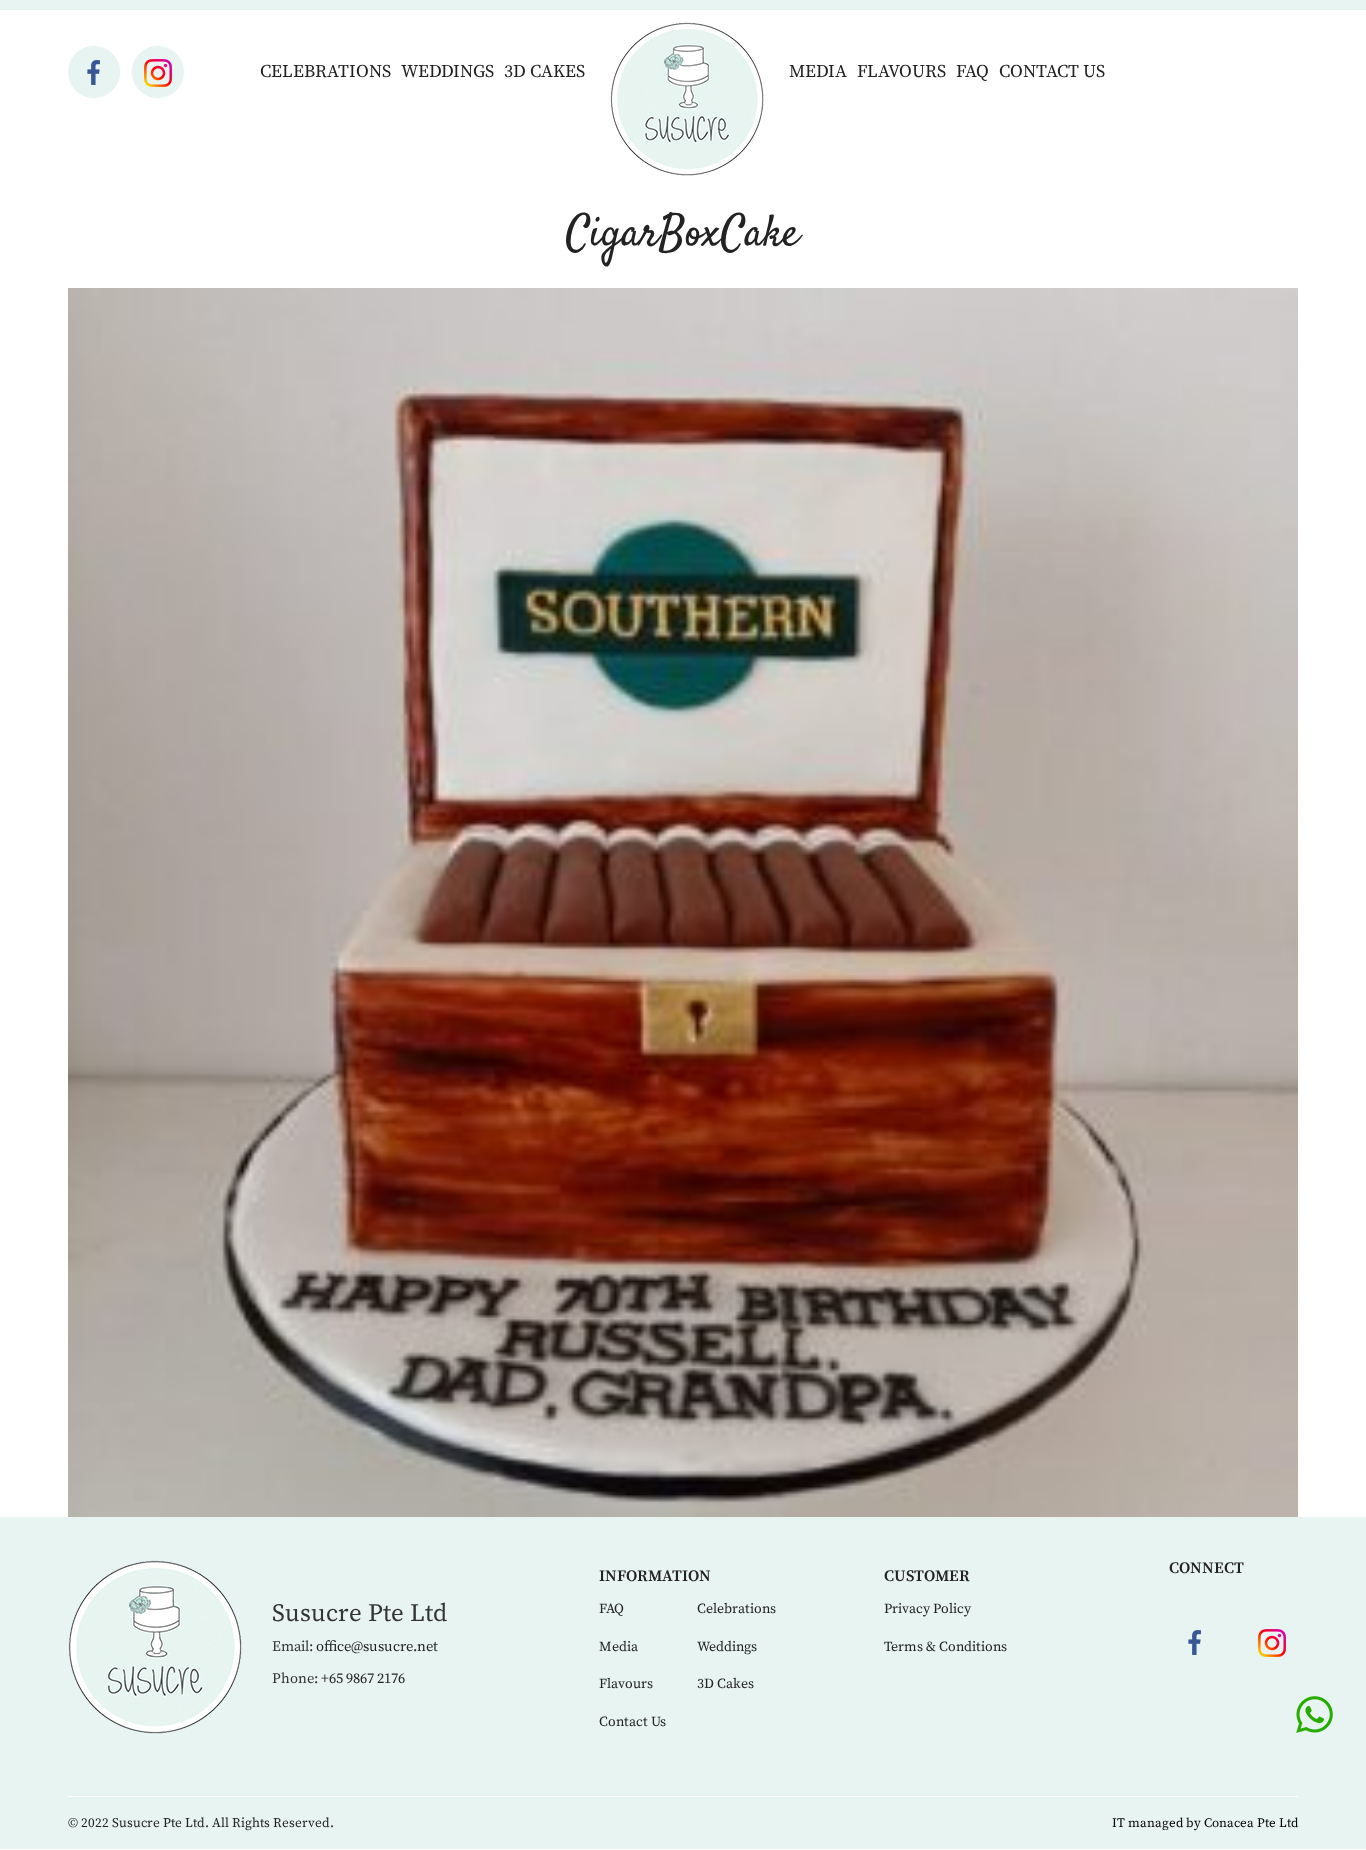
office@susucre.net (377, 1647)
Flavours (901, 71)
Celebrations (325, 71)
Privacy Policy (927, 1609)
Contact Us (1052, 71)
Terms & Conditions (945, 1647)
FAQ (972, 71)
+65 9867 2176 (363, 1679)
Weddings (447, 71)
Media (818, 71)
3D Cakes (544, 71)
